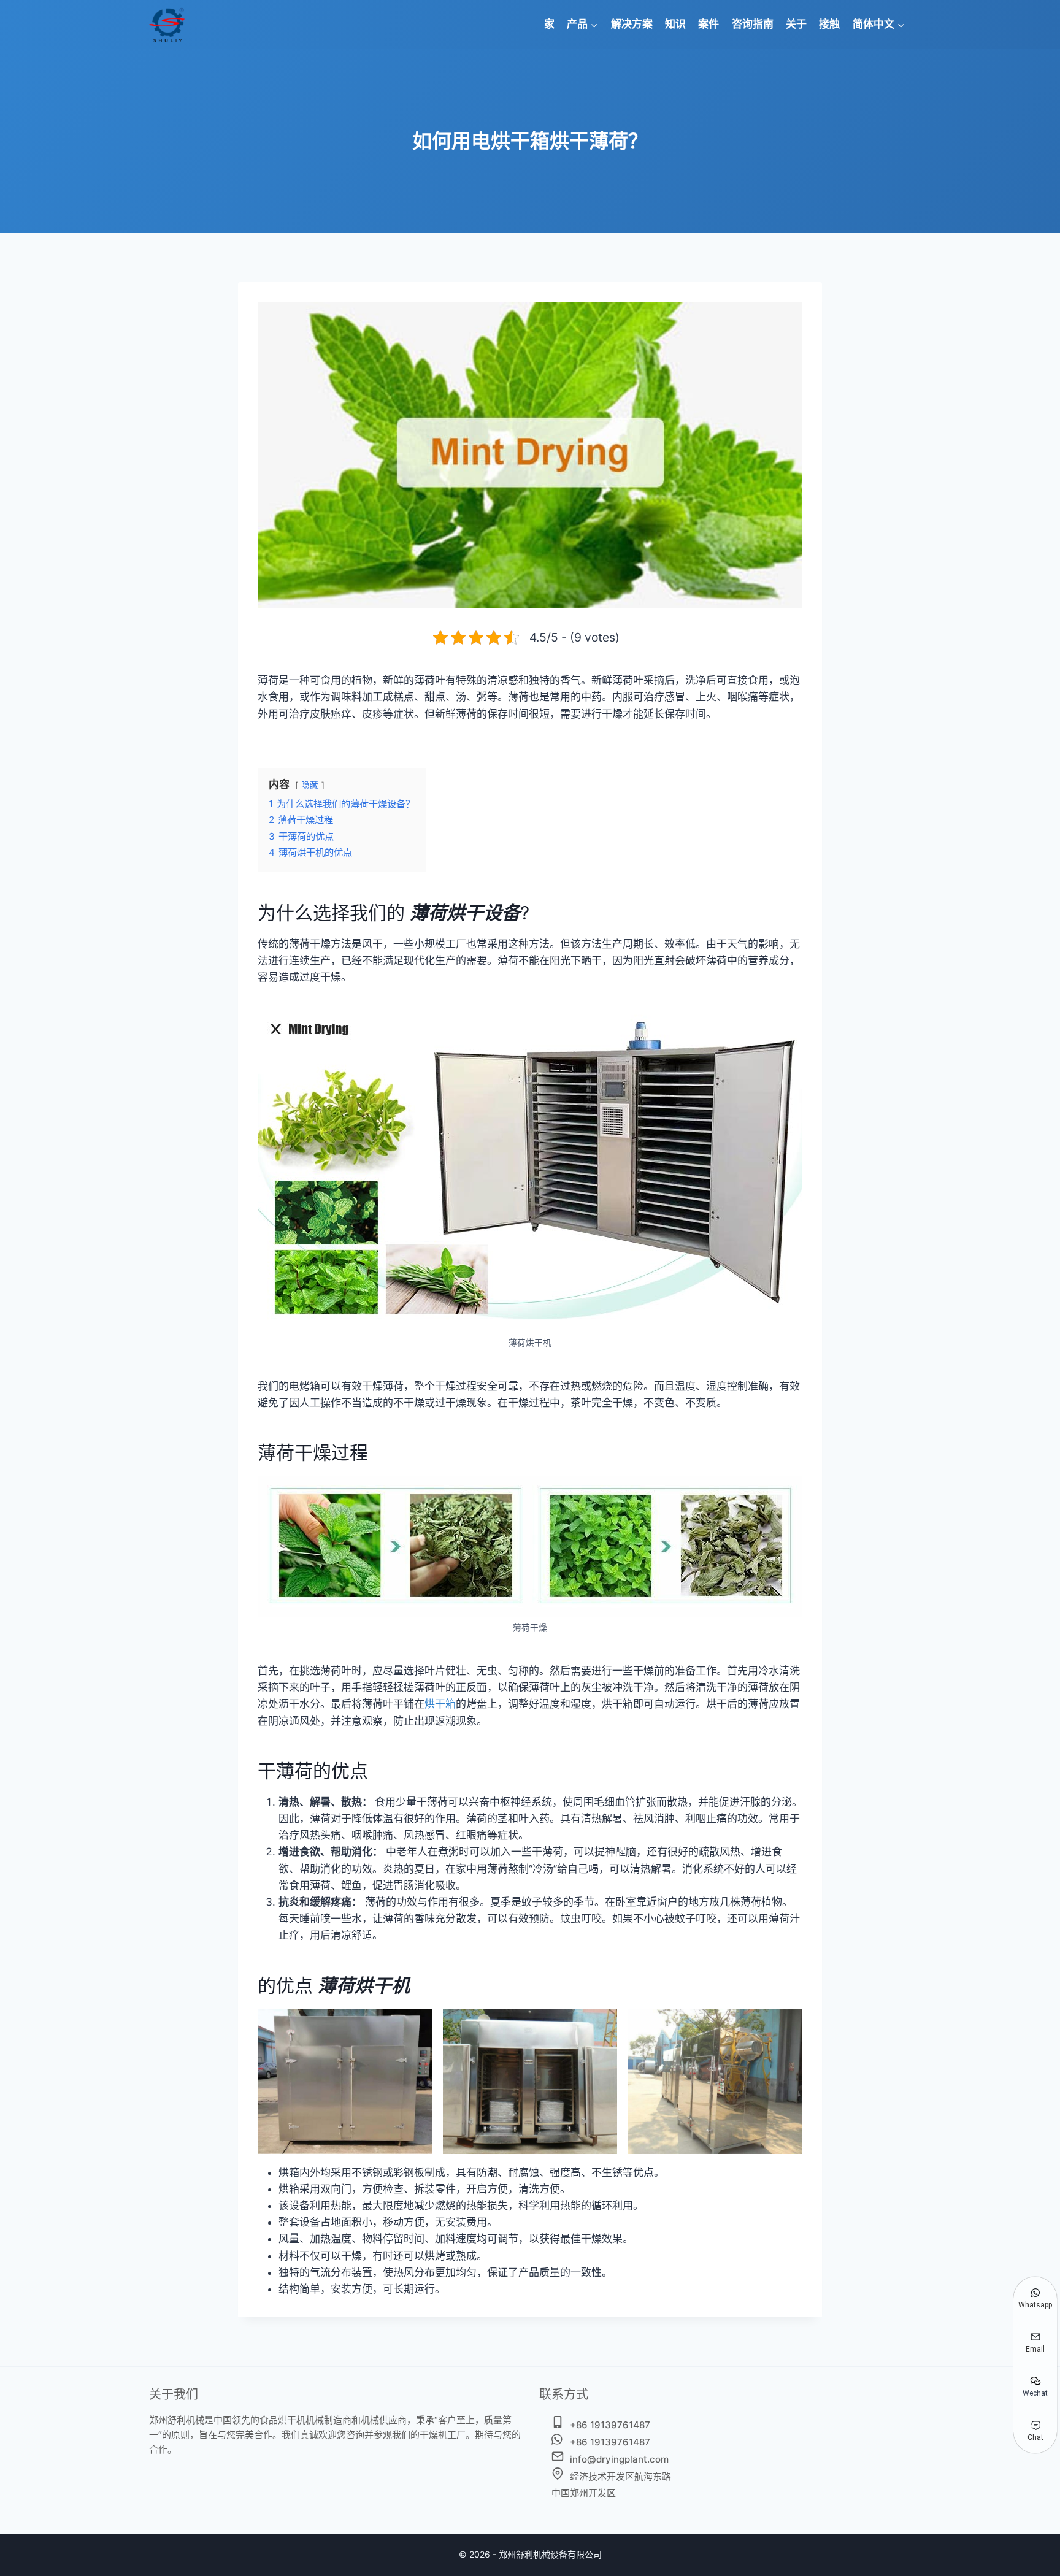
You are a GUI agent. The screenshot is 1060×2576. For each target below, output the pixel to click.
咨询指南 (753, 24)
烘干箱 (440, 1704)
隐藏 (310, 785)
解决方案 (632, 24)
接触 (829, 24)
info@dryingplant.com (619, 2459)
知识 (675, 24)
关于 (796, 24)
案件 (709, 24)
